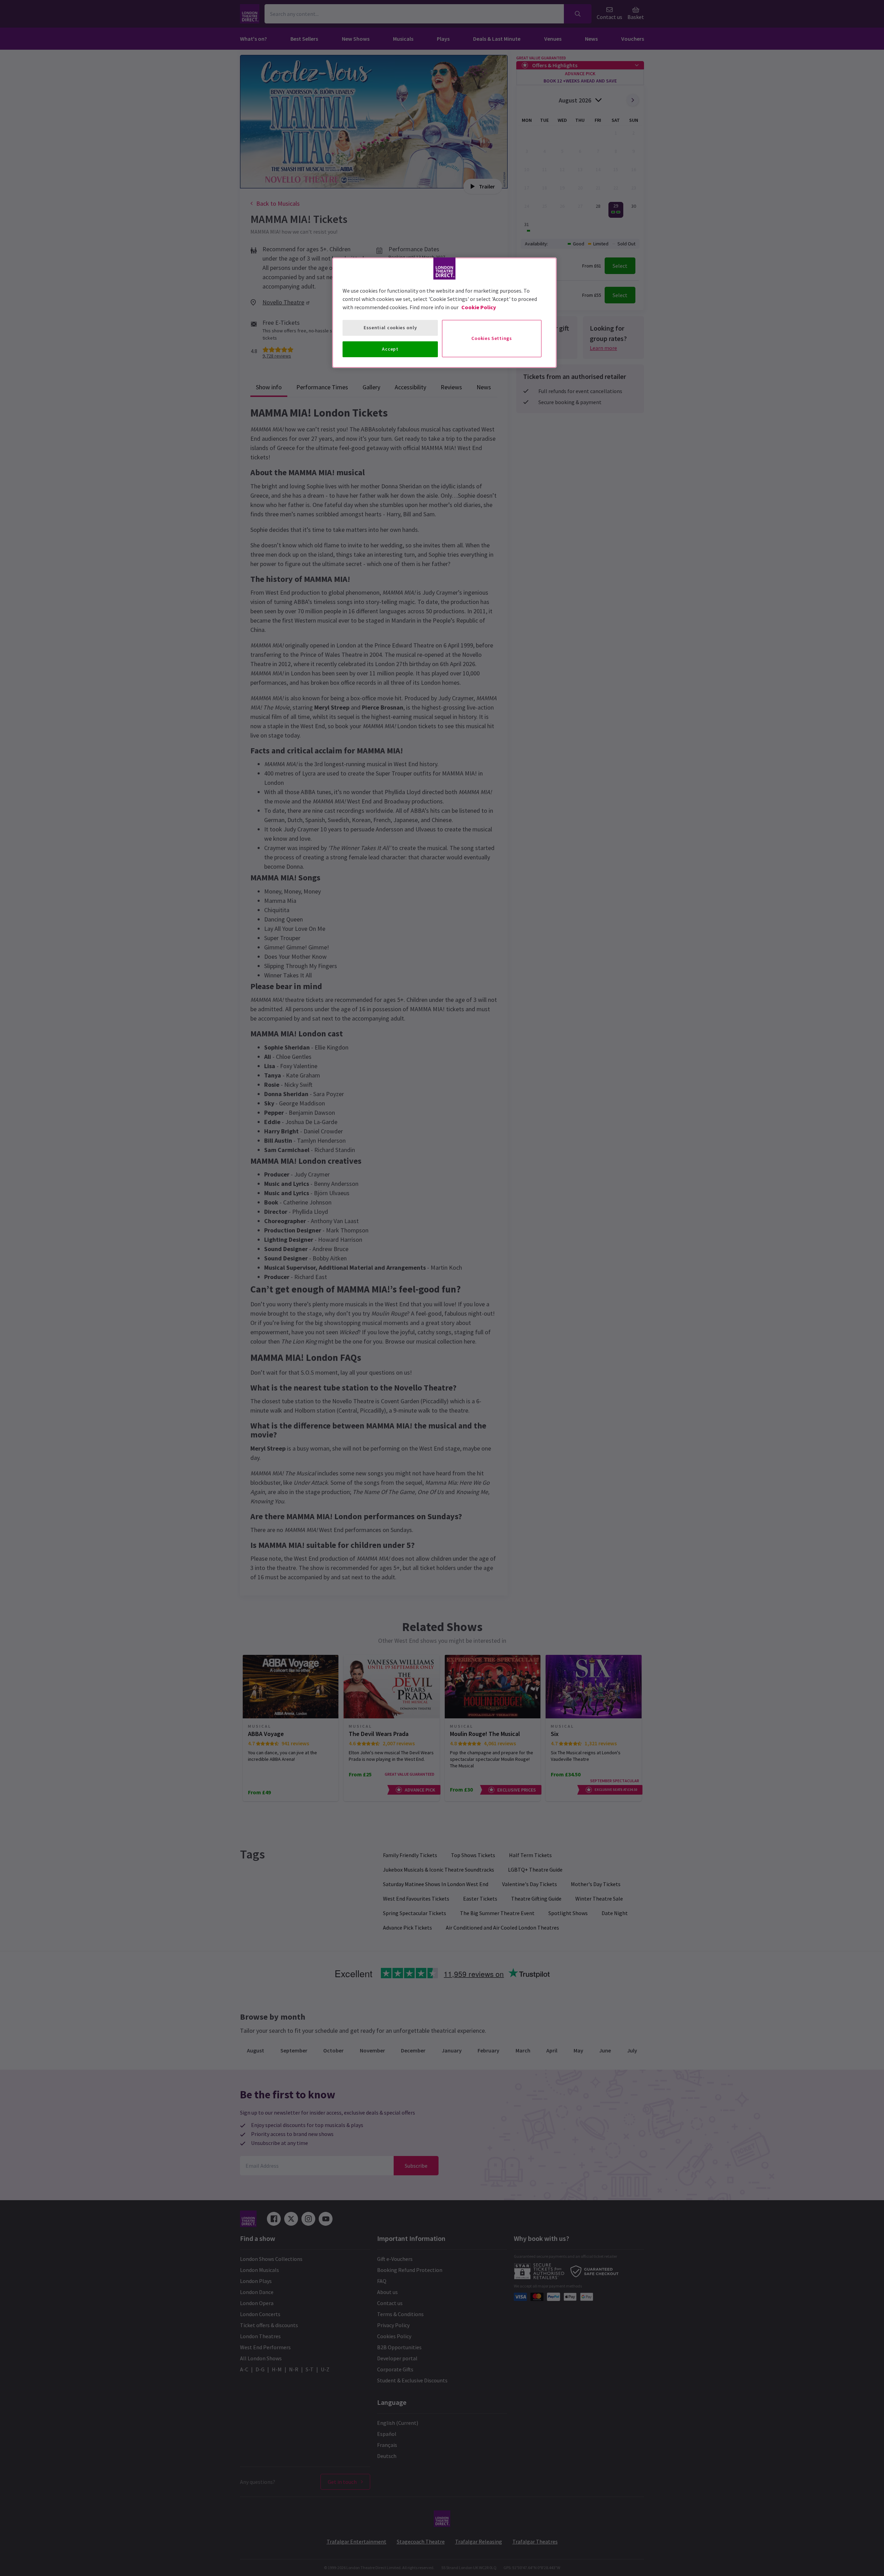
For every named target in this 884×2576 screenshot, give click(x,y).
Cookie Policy (479, 307)
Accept (390, 349)
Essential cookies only (390, 328)
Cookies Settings (492, 338)
